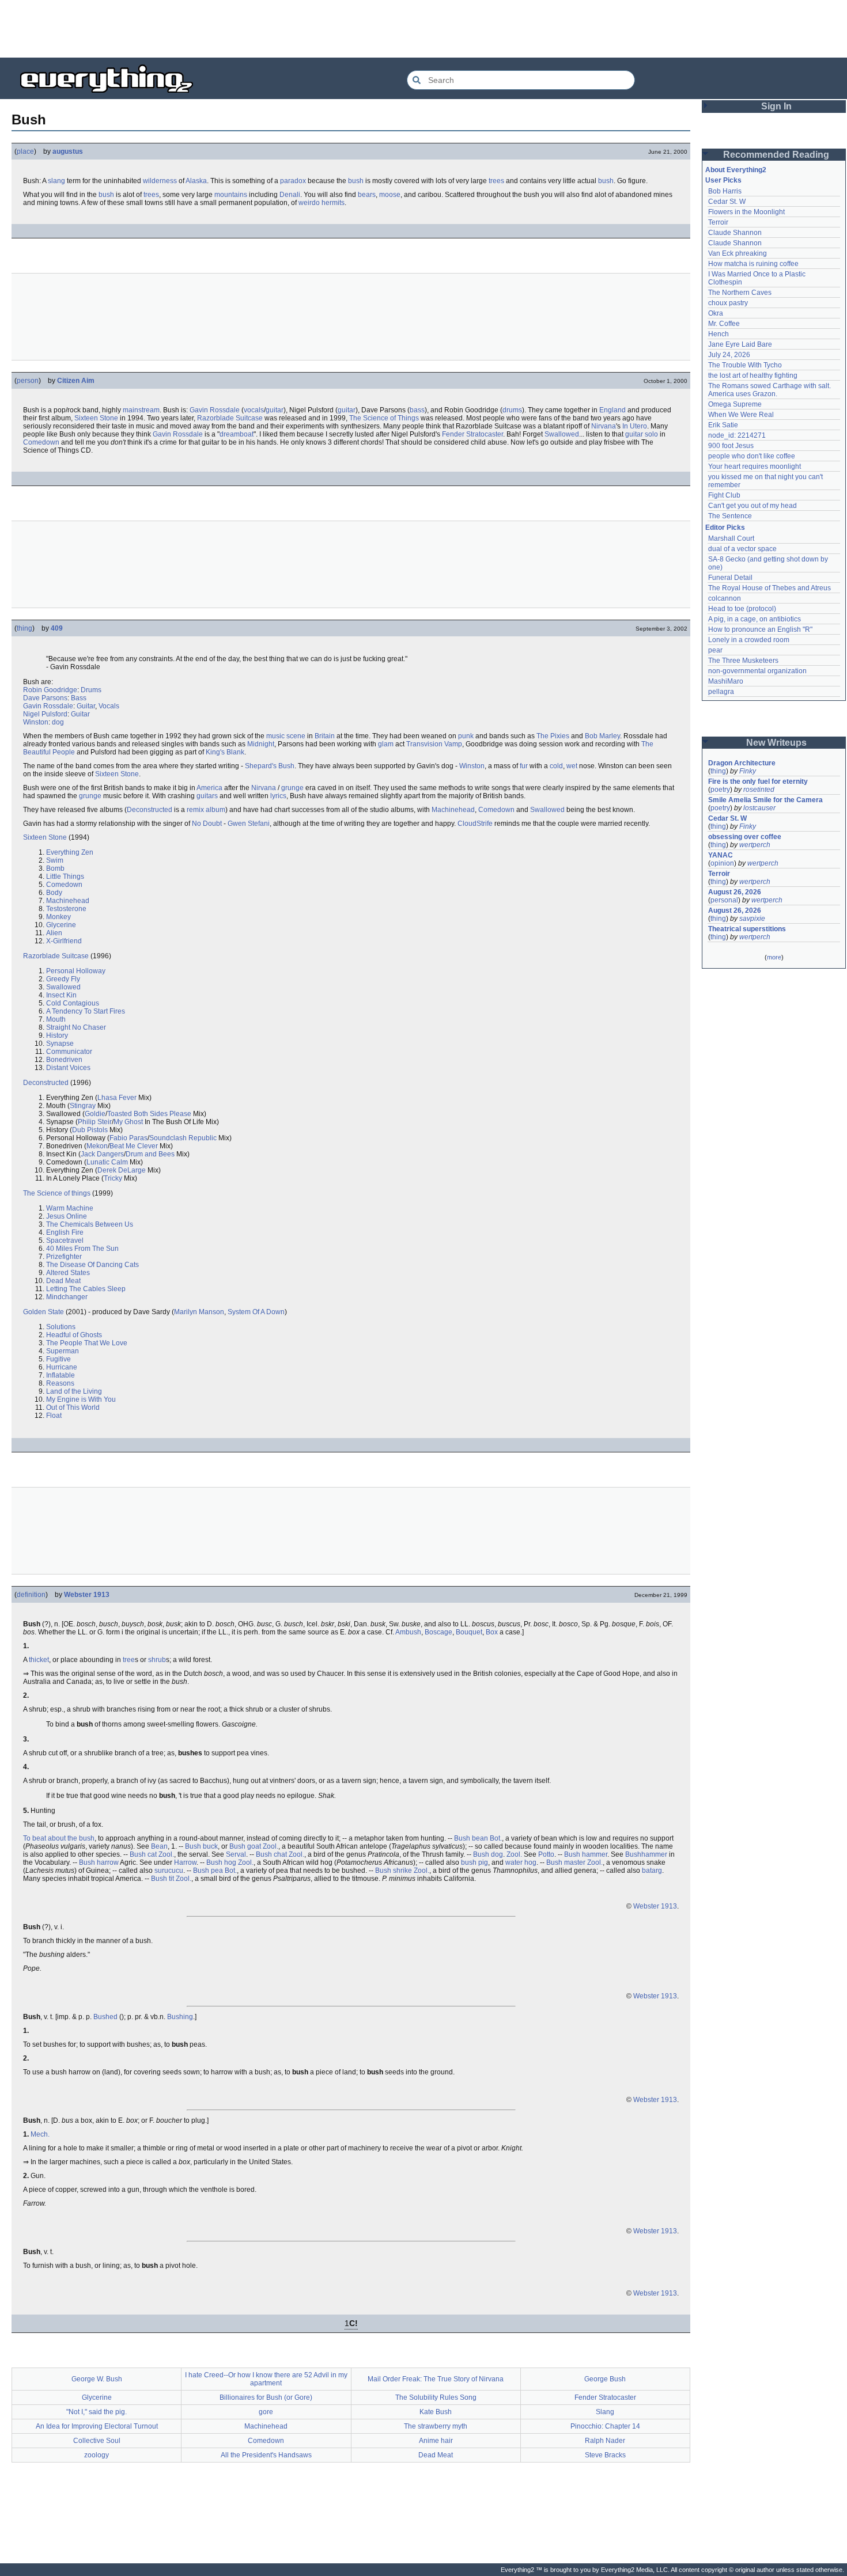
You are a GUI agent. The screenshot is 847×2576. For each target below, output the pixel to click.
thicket (39, 1660)
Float (54, 1416)
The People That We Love (87, 1343)
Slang (605, 2412)
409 (57, 628)
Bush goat (245, 1846)
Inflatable (60, 1375)
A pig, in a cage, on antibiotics (755, 619)
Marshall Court (731, 538)
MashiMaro (726, 681)
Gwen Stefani (249, 824)
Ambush (408, 1632)
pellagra (721, 692)
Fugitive (58, 1359)
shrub (157, 1660)
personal (724, 900)
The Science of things (57, 1193)
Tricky (113, 1178)
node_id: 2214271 (737, 435)
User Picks (723, 180)
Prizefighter (64, 1257)
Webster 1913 (87, 1595)
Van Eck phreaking (738, 253)
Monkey (58, 917)
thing (24, 628)
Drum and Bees (150, 1154)
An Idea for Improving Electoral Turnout (97, 2426)
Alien (54, 933)
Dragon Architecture (742, 763)
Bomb (55, 868)
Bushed (105, 2017)
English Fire (65, 1232)
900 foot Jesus (731, 446)
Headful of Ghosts (74, 1335)
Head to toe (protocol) (742, 609)
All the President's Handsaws (266, 2455)
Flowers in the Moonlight (746, 212)
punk (466, 736)
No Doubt (207, 824)
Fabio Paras (128, 1138)
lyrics (278, 796)
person (28, 381)
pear (715, 650)
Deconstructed (150, 810)
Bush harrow (99, 1862)
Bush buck (201, 1846)
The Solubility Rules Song (436, 2397)
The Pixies (553, 736)
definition (31, 1595)
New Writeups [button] (776, 743)
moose (390, 195)
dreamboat (237, 434)
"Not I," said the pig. (97, 2412)
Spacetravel (65, 1240)
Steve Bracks (605, 2455)
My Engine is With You (81, 1399)
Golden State (44, 1312)
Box (492, 1632)
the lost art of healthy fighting (753, 375)
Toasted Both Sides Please (149, 1114)
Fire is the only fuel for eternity (758, 781)
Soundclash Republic (183, 1138)
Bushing (180, 2017)
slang (56, 181)
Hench (719, 334)
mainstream (141, 410)
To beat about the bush (59, 1838)
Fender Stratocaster (472, 434)
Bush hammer (586, 1854)
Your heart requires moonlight (755, 466)
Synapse (60, 1044)
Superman (63, 1351)
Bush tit (162, 1879)
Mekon (97, 1146)
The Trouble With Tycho (745, 365)
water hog (521, 1862)
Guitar (86, 706)
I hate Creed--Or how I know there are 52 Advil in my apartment (266, 2379)
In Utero (635, 426)
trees (496, 181)
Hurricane (62, 1367)
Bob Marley (602, 736)
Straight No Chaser (76, 1027)
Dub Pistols (90, 1130)
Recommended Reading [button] (776, 155)
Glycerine (61, 925)
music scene (286, 736)
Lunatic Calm (107, 1162)
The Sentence (730, 516)
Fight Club (724, 495)
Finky (748, 771)
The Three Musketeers (743, 661)
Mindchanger (67, 1297)
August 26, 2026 (735, 892)
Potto (546, 1854)
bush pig (474, 1862)
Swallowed (562, 434)
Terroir (718, 222)
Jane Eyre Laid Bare (740, 344)
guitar (275, 410)
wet (572, 766)
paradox (293, 181)
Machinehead (453, 810)
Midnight (261, 744)
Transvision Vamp (434, 744)
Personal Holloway (76, 971)
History (57, 1035)
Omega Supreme (735, 404)
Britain (325, 736)
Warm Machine (70, 1208)
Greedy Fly (63, 979)
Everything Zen (70, 852)
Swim (55, 860)
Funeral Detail (730, 578)
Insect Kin (61, 995)
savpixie (752, 919)
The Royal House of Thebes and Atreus (770, 588)
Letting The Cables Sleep (86, 1289)
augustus (68, 151)
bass (417, 410)
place (25, 151)
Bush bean (471, 1838)
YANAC (721, 855)
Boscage (438, 1632)
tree (129, 1660)
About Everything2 (736, 170)
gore (266, 2412)
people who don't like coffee (752, 456)
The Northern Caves (740, 293)
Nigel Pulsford (45, 714)
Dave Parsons (45, 698)
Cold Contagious (73, 1003)
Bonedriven (64, 1060)
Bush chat (271, 1854)
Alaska (196, 181)
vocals (254, 410)
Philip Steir (95, 1122)
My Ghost (128, 1122)
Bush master (566, 1862)
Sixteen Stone (96, 418)
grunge (292, 788)
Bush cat (143, 1854)
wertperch (755, 845)
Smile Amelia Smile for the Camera (765, 800)
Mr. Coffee (724, 324)
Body (54, 893)
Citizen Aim (76, 381)
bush (356, 181)
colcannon (725, 598)
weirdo (309, 203)
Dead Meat (63, 1281)
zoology (97, 2455)
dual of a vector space (742, 549)
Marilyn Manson (199, 1312)
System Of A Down (256, 1312)
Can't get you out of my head (753, 506)
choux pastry (728, 303)
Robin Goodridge (50, 690)
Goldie (95, 1114)
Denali (290, 195)
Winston (36, 722)
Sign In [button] (776, 106)
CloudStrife (475, 824)
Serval (236, 1854)
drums (512, 410)
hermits (333, 203)
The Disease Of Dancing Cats (92, 1265)
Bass (79, 698)
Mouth (56, 1019)
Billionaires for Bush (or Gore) (266, 2397)
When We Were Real (741, 415)
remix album (206, 810)
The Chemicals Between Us (90, 1224)
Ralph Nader (605, 2441)
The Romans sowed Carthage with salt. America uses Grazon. (770, 390)
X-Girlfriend (64, 941)
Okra (716, 313)
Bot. (496, 1838)
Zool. (271, 1846)
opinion (722, 863)
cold (556, 766)
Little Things (65, 877)
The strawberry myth (436, 2426)
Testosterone (66, 909)
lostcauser (759, 808)
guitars (207, 796)
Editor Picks (725, 528)
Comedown (41, 442)
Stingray (83, 1106)
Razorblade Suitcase (230, 418)
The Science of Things (384, 418)
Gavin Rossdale (215, 410)
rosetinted (759, 790)
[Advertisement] (423, 29)
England (612, 410)
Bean (159, 1846)
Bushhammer (646, 1854)
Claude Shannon (735, 233)
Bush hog (221, 1862)
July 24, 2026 (729, 355)
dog (58, 722)
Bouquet (469, 1632)
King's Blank (225, 752)
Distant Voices (68, 1068)
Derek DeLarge (122, 1170)
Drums (91, 690)
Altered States (68, 1273)
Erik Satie (723, 425)
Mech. (40, 2134)
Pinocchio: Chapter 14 (605, 2426)
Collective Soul (97, 2441)
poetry (720, 790)
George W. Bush (97, 2379)
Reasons (60, 1383)
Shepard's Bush (270, 766)
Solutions (61, 1327)
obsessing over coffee (745, 837)
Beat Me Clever (134, 1146)
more (774, 957)
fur (524, 766)
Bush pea (208, 1871)
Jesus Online (67, 1216)
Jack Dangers (102, 1154)
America (209, 788)
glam (386, 744)
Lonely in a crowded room (749, 640)
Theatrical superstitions (747, 929)
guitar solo (642, 434)
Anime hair (436, 2441)
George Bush (605, 2379)
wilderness (160, 181)
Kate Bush (436, 2412)
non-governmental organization (757, 671)
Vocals (109, 706)
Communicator (69, 1052)
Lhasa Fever (117, 1098)
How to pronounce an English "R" (760, 629)
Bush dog (488, 1854)
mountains (231, 195)
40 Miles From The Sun (82, 1249)
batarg (652, 1871)
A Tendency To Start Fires (86, 1011)
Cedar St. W (727, 202)
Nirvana (604, 426)
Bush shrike (394, 1871)
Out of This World (73, 1407)
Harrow (185, 1862)
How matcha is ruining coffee (753, 264)
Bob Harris (725, 191)
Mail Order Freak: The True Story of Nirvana (436, 2379)
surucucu (169, 1871)
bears (367, 195)
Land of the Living (74, 1391)
